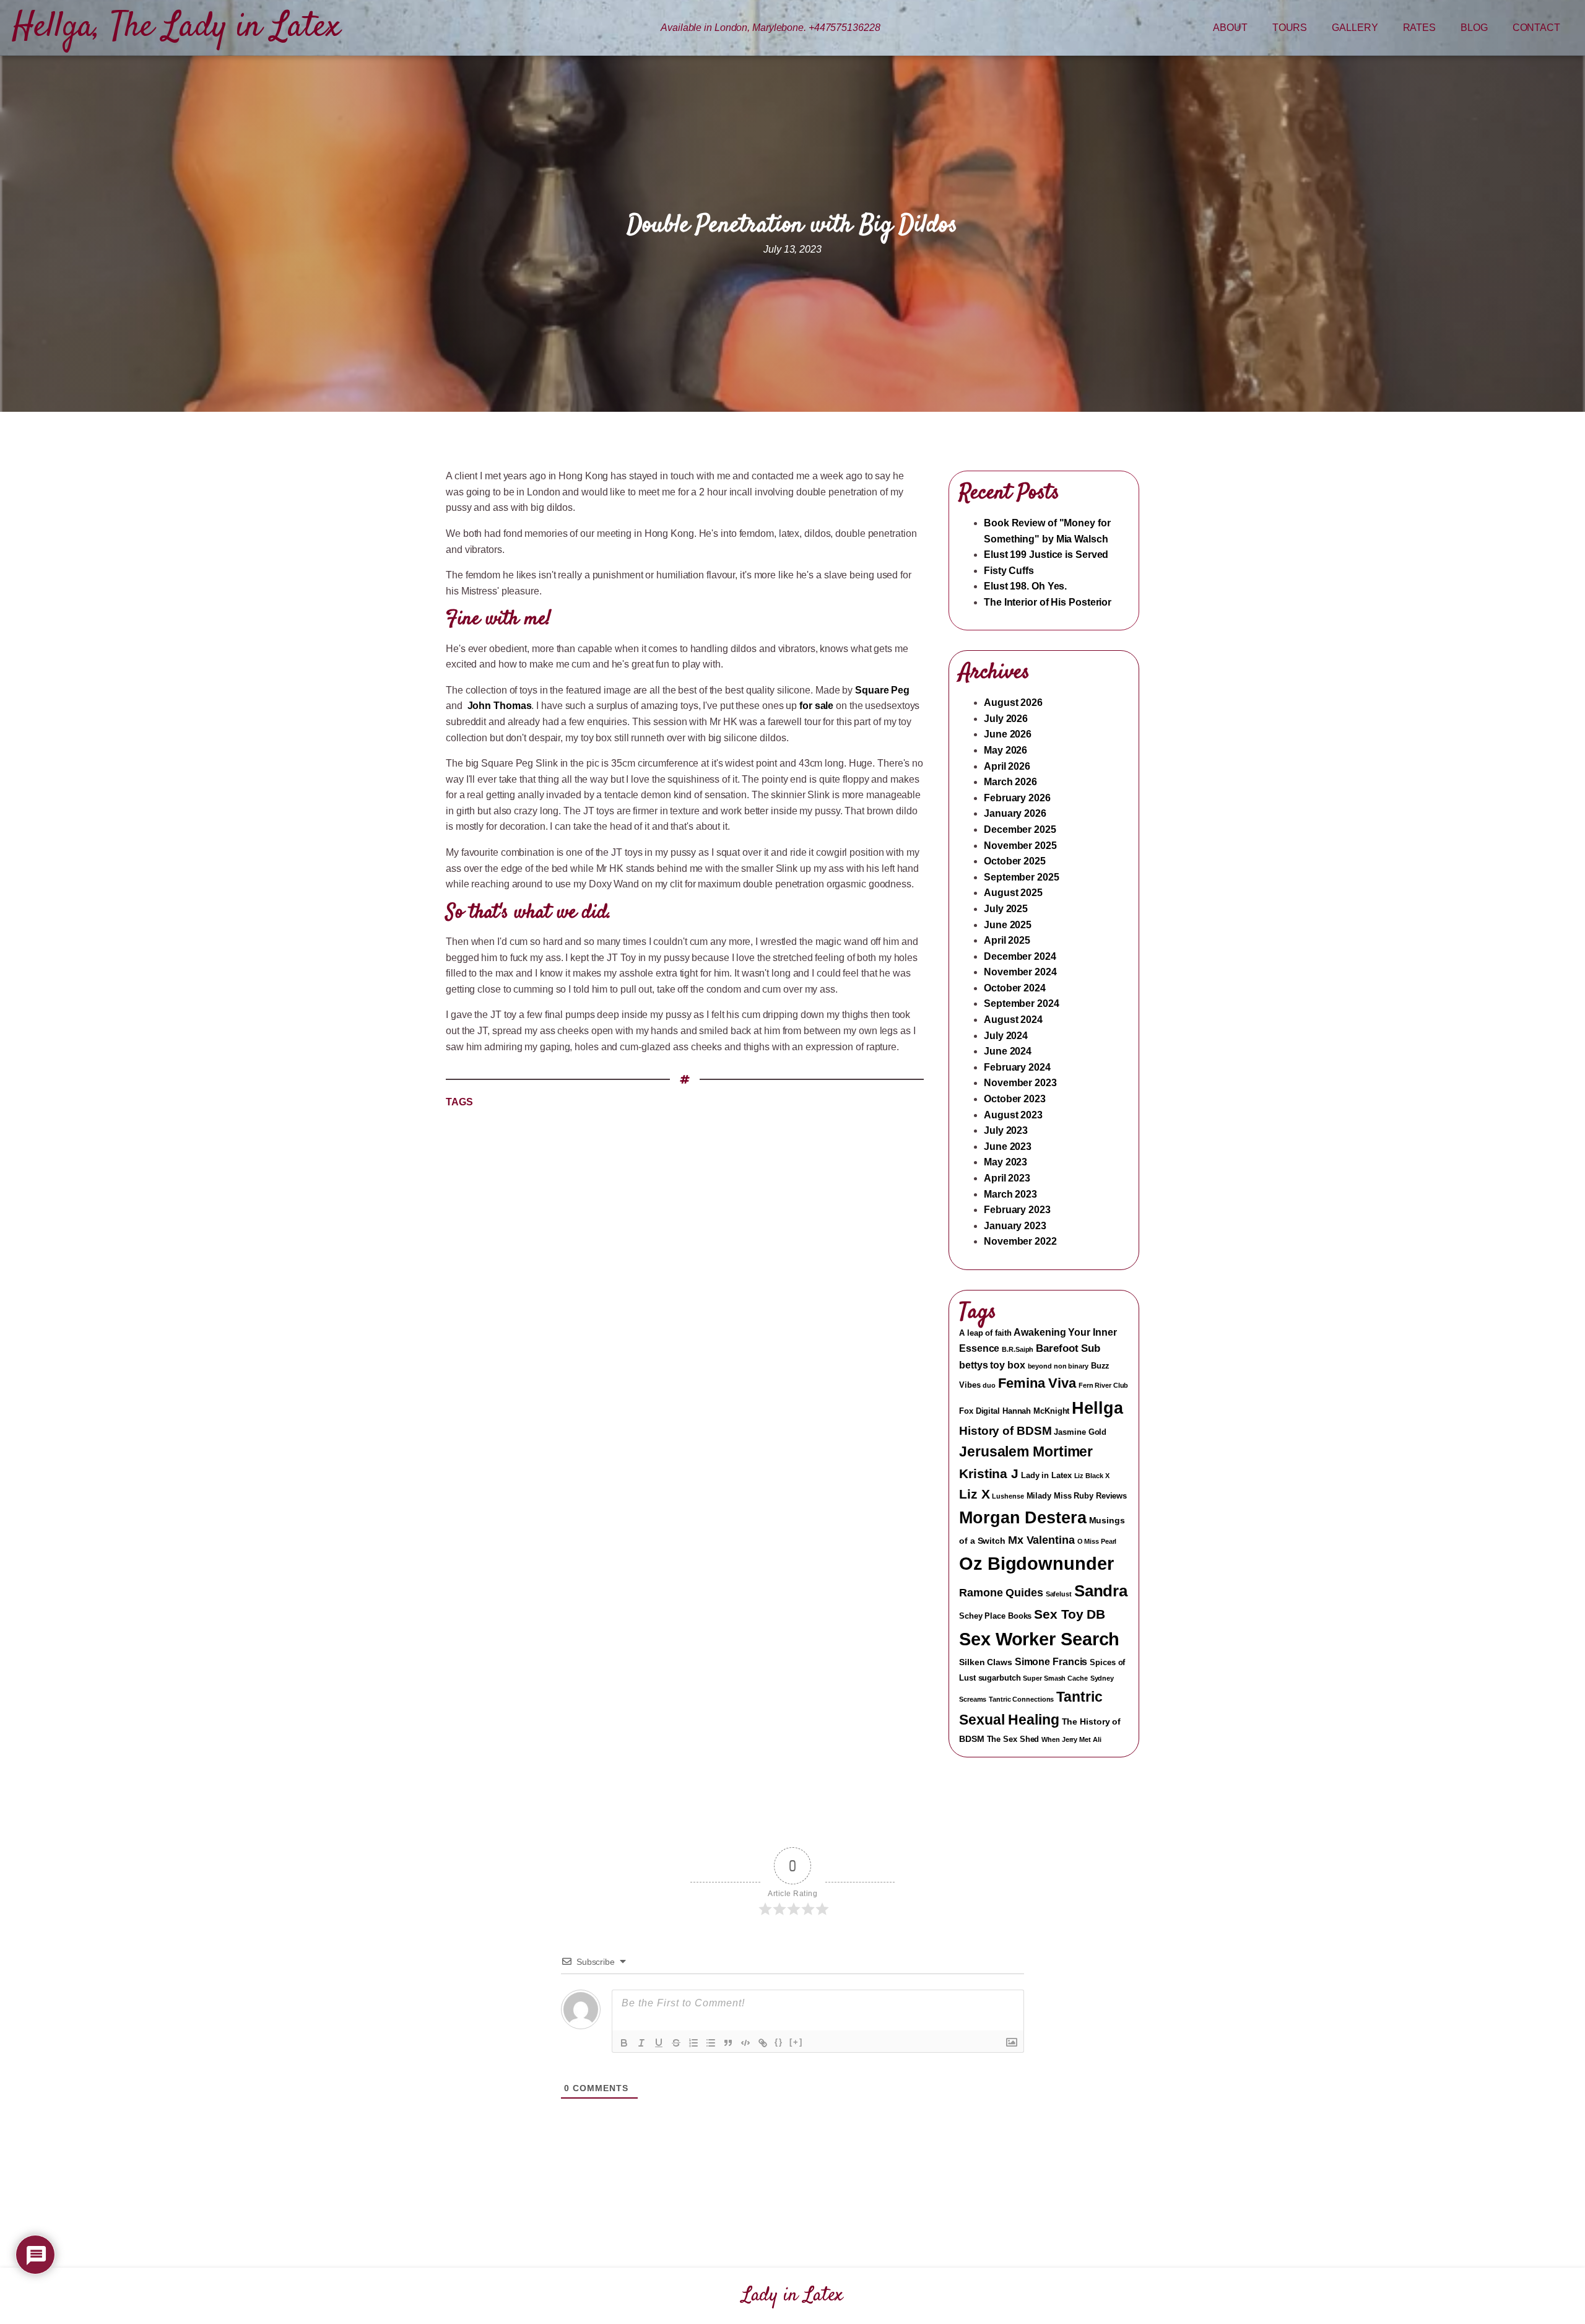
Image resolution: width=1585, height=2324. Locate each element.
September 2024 (1022, 1003)
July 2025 (1006, 909)
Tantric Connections (1021, 1699)
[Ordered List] (693, 2043)
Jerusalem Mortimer (1026, 1451)
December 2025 (1020, 829)
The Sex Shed (1013, 1739)
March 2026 (1010, 782)
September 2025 (1022, 877)
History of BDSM (1005, 1431)
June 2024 (1008, 1051)
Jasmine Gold (1080, 1432)
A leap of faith (985, 1333)
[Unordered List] (711, 2043)
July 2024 (1006, 1036)
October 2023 (1015, 1099)
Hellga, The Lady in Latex (176, 28)
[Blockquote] (728, 2043)
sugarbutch (1000, 1678)
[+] (796, 2042)
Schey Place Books (995, 1616)
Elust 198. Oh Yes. (1025, 586)
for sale (816, 706)
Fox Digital (979, 1411)
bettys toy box (992, 1365)
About (1230, 28)
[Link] (763, 2043)
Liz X (975, 1494)
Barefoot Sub (1068, 1348)
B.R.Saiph (1018, 1349)
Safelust (1059, 1594)
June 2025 (1008, 925)
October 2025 (1015, 861)
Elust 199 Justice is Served (1046, 555)
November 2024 (1020, 972)
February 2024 (1017, 1067)
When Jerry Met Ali (1071, 1739)
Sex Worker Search (1039, 1639)
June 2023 (1008, 1147)
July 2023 (1006, 1130)
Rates (1420, 28)
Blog (1474, 28)
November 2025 (1020, 846)
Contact (1536, 28)
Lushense (1008, 1496)
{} (779, 2042)
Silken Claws (986, 1662)
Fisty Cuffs (1009, 571)
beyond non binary (1058, 1366)
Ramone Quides (1001, 1593)
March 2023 (1010, 1194)
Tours (1290, 28)
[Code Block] (745, 2043)
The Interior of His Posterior (1048, 602)
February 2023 (1017, 1210)
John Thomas (500, 706)
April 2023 (1007, 1178)
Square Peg (882, 690)
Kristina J (989, 1473)
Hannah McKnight (1036, 1411)
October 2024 (1015, 988)
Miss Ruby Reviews (1090, 1496)
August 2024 (1013, 1020)
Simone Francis (1051, 1662)
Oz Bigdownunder (1036, 1563)
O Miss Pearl (1097, 1541)
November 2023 (1020, 1083)
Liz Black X (1092, 1476)
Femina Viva (1037, 1383)
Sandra (1101, 1591)
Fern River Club (1104, 1385)
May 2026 (1005, 750)
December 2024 (1020, 956)
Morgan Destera (1023, 1517)
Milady (1039, 1496)
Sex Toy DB (1070, 1614)
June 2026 (1008, 734)
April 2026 (1007, 766)
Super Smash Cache (1055, 1678)
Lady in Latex (1046, 1476)
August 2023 (1013, 1115)
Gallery (1355, 28)
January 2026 (1015, 813)
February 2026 (1017, 798)
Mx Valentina (1041, 1540)
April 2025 (1007, 940)
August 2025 (1013, 893)
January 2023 (1015, 1226)
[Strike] (676, 2043)
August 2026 (1013, 703)
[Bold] (624, 2043)
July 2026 (1006, 719)
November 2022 (1020, 1241)
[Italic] (641, 2043)
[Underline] (659, 2043)
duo (989, 1385)
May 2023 (1005, 1162)
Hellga (1097, 1408)
